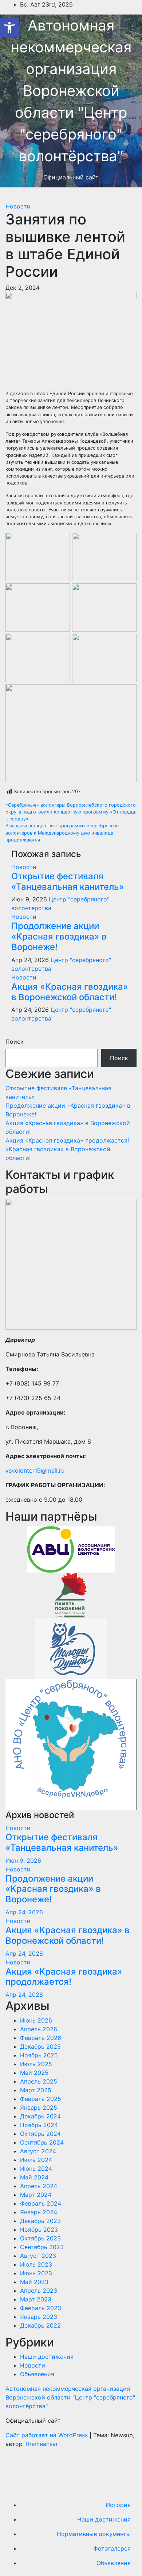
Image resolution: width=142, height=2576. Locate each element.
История (118, 2505)
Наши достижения (47, 2357)
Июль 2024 (36, 2160)
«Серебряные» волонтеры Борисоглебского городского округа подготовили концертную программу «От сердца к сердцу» (71, 812)
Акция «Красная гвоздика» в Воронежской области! (70, 992)
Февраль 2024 (41, 2203)
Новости (18, 206)
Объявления (37, 2374)
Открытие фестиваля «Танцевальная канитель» (68, 881)
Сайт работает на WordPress (48, 2435)
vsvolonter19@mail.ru (35, 1470)
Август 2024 (38, 2151)
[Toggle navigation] (11, 197)
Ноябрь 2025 (39, 2055)
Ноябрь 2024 (39, 2125)
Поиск (15, 1042)
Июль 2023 (36, 2264)
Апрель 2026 (39, 2029)
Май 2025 (34, 2073)
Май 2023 (34, 2282)
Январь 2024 (39, 2212)
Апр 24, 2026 (24, 1912)
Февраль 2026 (41, 2038)
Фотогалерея (112, 2548)
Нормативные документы (94, 2534)
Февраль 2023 (41, 2308)
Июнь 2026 (36, 2020)
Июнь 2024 (36, 2169)
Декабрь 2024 (40, 2116)
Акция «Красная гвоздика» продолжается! (67, 1140)
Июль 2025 (36, 2064)
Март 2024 (36, 2195)
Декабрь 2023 (40, 2221)
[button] (9, 28)
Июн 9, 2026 (23, 1861)
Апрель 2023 (39, 2291)
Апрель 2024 (39, 2186)
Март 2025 (36, 2090)
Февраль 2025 (41, 2099)
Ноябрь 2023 (39, 2230)
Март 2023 (36, 2299)
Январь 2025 (39, 2108)
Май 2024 (34, 2177)
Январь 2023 (39, 2317)
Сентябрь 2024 (42, 2142)
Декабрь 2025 (40, 2046)
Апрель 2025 (39, 2081)
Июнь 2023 (36, 2273)
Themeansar (41, 2444)
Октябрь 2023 (40, 2238)
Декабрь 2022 (40, 2325)
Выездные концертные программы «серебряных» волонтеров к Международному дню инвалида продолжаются (63, 833)
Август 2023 (38, 2256)
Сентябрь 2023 (42, 2247)
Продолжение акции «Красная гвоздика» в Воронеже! (59, 936)
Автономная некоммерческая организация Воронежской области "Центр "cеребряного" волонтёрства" (71, 91)
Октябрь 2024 (40, 2134)
